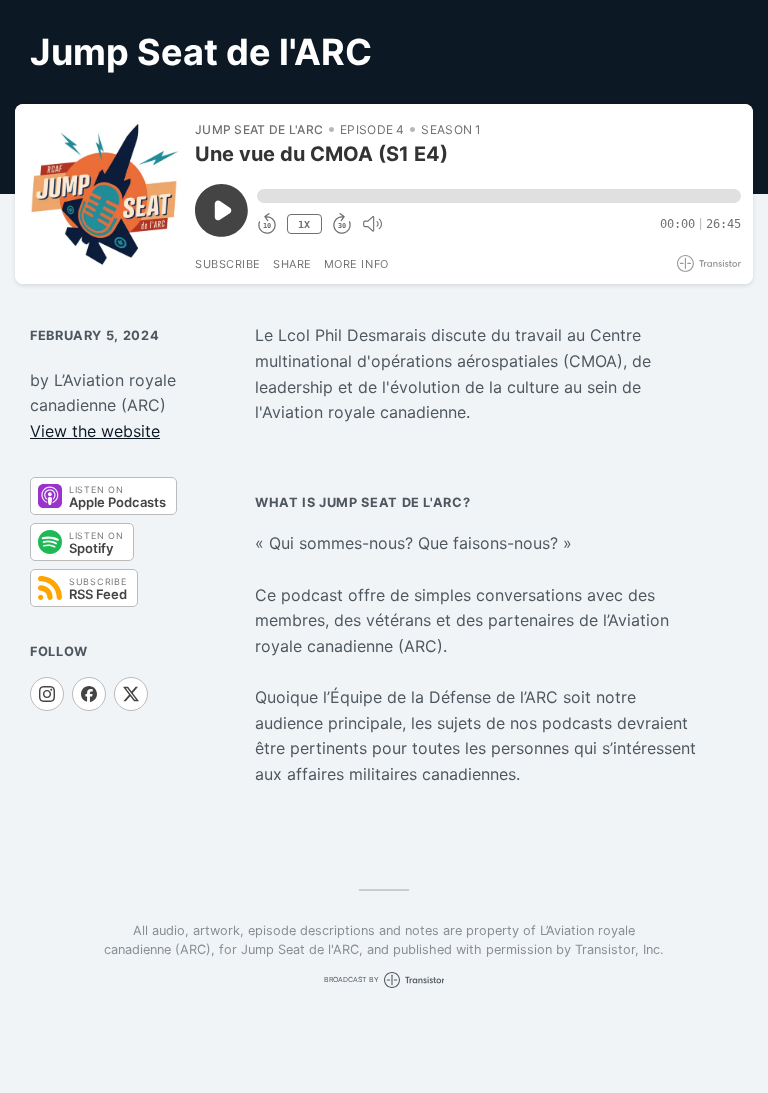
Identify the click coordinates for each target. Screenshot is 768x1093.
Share (292, 264)
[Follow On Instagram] (47, 694)
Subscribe (228, 264)
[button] (499, 196)
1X (304, 224)
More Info (356, 264)
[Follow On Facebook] (89, 694)
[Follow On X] (131, 694)
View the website (95, 431)
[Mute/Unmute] (372, 224)
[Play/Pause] (104, 194)
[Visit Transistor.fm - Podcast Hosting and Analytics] (709, 263)
